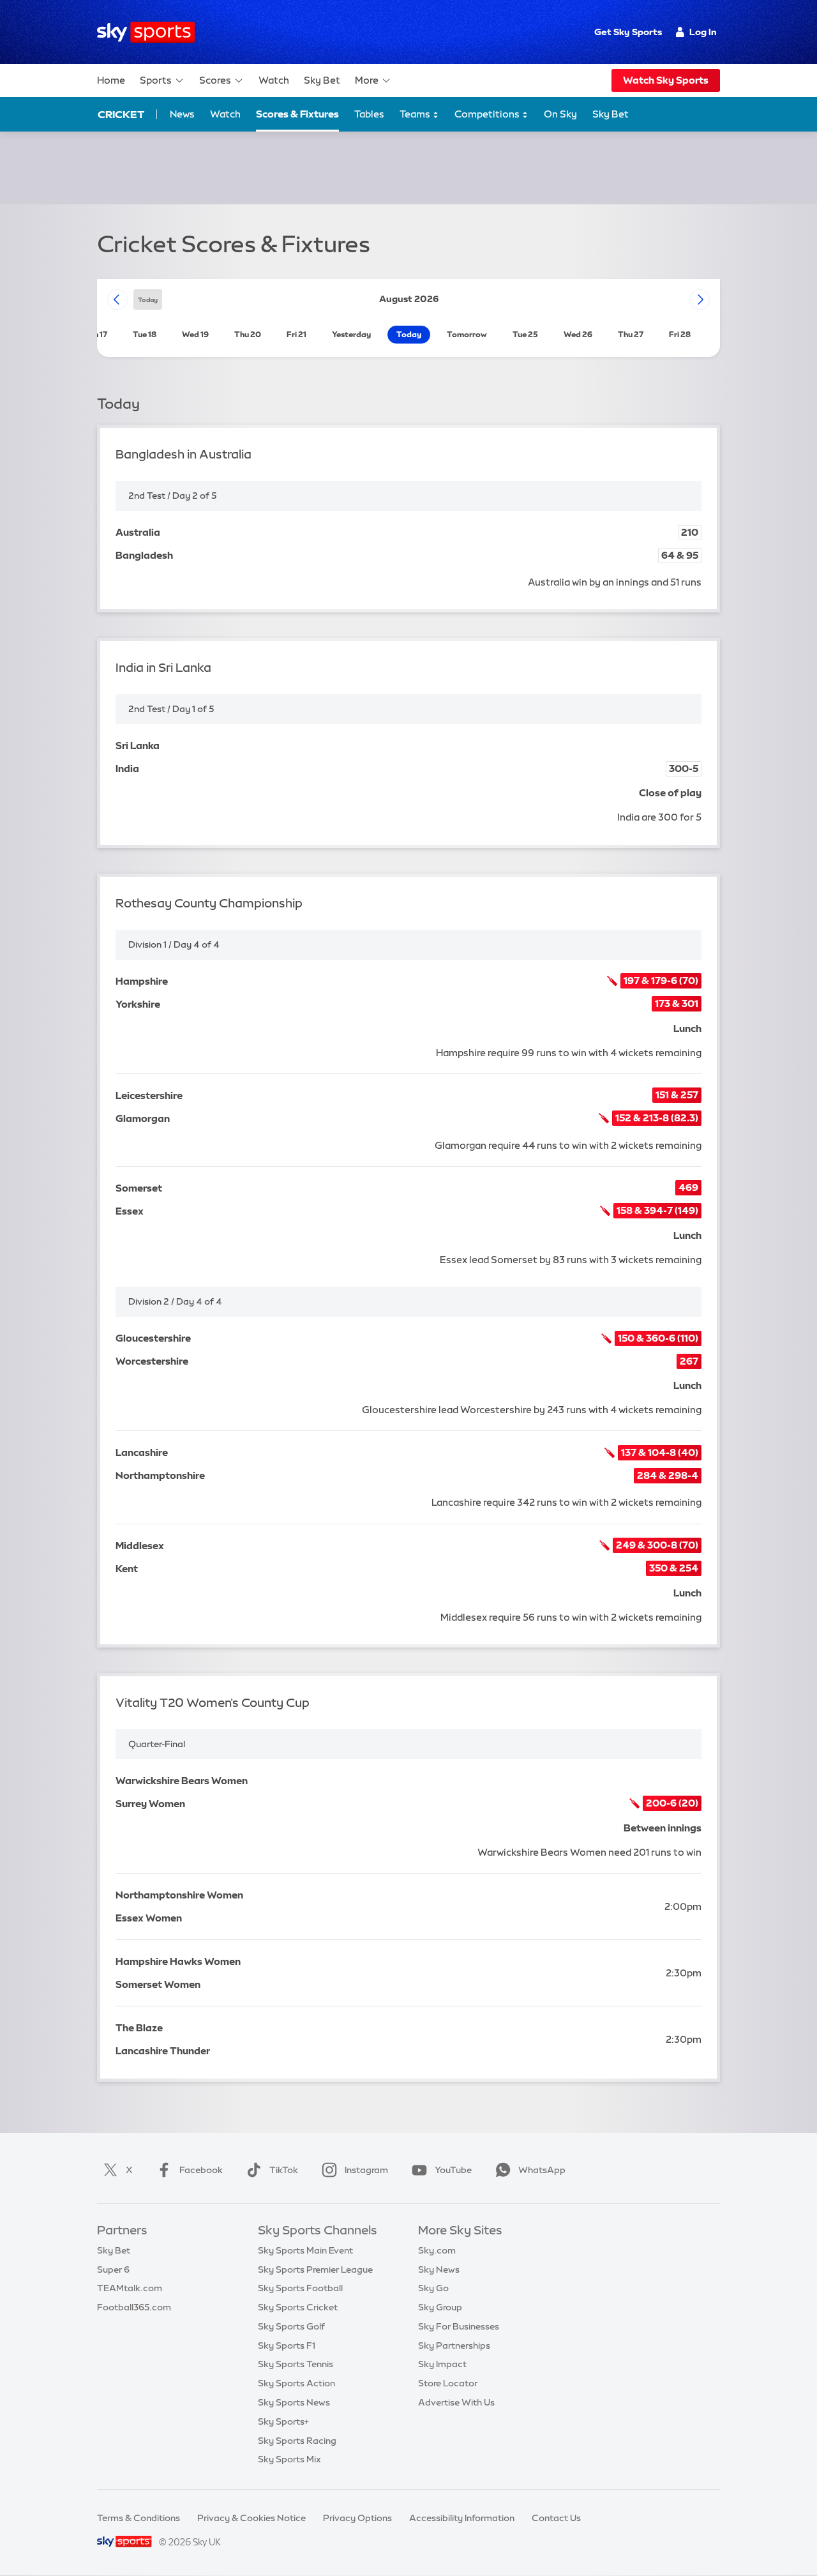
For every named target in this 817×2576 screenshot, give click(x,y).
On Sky (560, 114)
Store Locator (448, 2383)
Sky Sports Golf (291, 2326)
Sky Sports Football (300, 2288)
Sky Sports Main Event (305, 2250)
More (367, 80)
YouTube (453, 2170)
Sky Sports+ (283, 2421)
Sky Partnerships (454, 2345)
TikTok (284, 2170)
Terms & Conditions (139, 2518)
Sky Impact (442, 2364)
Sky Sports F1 (287, 2345)
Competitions (488, 114)
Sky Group (440, 2307)
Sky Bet (322, 80)
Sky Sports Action (296, 2383)
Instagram (366, 2170)
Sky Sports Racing (297, 2441)
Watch (274, 80)
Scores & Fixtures (297, 114)
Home (111, 80)
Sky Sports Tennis (296, 2364)
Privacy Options (357, 2518)
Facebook (201, 2170)
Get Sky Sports (628, 32)
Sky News (439, 2269)
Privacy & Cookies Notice (251, 2518)
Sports (156, 80)
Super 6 (113, 2269)
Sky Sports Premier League (315, 2269)
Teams (416, 114)
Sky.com (437, 2250)
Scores (215, 80)
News (182, 114)
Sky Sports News (294, 2402)
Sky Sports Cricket (298, 2307)
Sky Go (433, 2288)
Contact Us (556, 2518)
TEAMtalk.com (130, 2288)
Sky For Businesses (459, 2326)
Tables (369, 114)
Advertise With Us (456, 2402)
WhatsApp (542, 2170)
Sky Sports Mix (289, 2459)
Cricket (121, 114)
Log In (703, 32)
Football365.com (134, 2307)
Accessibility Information (462, 2518)
